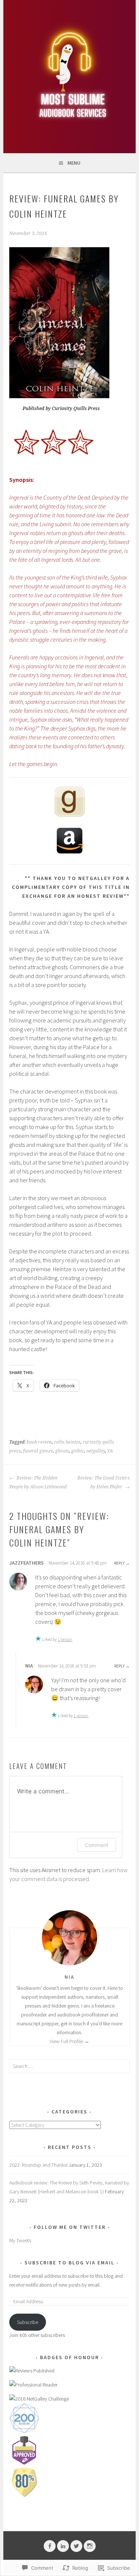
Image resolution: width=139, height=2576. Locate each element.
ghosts (62, 1451)
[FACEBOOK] (50, 2546)
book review (39, 1442)
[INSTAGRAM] (90, 2546)
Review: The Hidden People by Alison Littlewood (38, 1482)
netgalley (96, 1451)
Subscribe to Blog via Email (69, 2263)
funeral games (38, 1451)
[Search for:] (69, 2066)
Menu (74, 163)
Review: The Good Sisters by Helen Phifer (104, 1482)
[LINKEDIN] (63, 2546)
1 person (65, 1639)
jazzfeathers (27, 1563)
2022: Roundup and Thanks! (38, 2165)
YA (110, 1451)
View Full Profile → (69, 2041)
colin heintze (67, 1442)
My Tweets (20, 2240)
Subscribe (28, 2322)
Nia (29, 1666)
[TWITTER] (76, 2546)
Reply (119, 1563)
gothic (78, 1451)
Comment (97, 1845)
